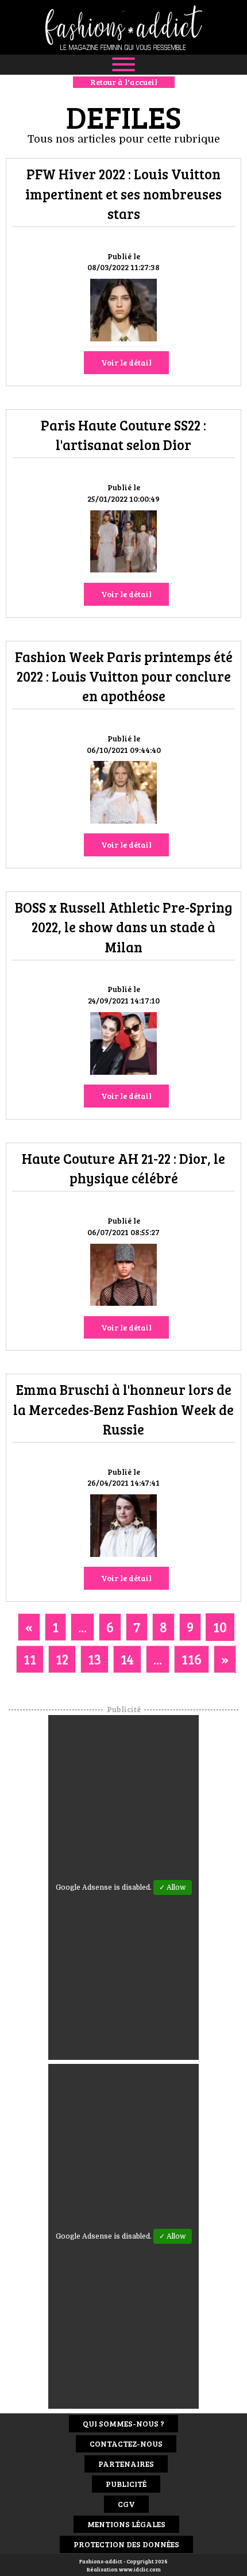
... (82, 1627)
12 (62, 1659)
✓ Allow (173, 1887)
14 (127, 1659)
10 (220, 1627)
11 (30, 1659)
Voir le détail (126, 362)
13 (94, 1659)
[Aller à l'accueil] (123, 27)
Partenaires (126, 2464)
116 (192, 1659)
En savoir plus (123, 312)
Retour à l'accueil (124, 82)
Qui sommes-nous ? (123, 2423)
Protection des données (126, 2544)
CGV (126, 2504)
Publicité (126, 2484)
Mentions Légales (126, 2524)
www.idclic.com (140, 2569)
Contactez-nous (126, 2444)
